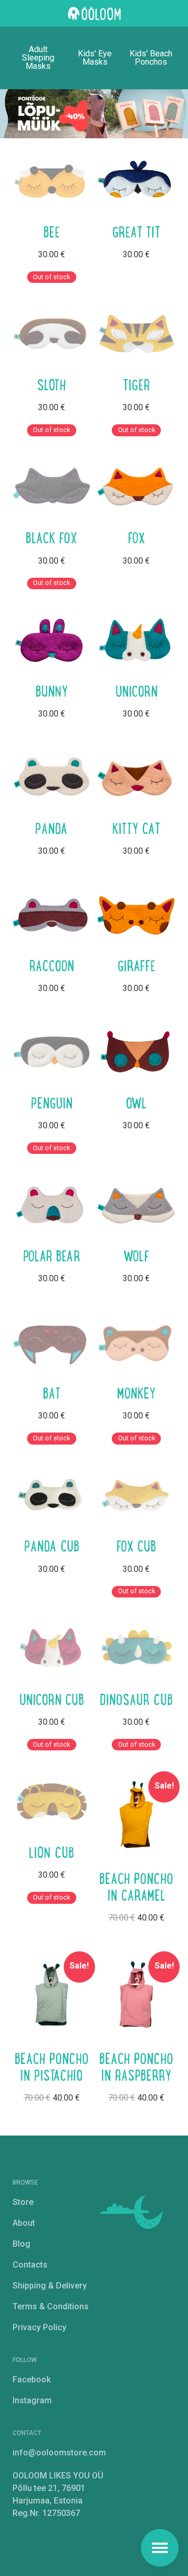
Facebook (32, 2380)
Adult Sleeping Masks (38, 58)
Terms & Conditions (51, 2306)
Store (23, 2202)
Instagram (32, 2400)
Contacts (30, 2265)
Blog (21, 2244)
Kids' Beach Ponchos (151, 58)
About (24, 2223)
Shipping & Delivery (50, 2286)
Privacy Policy (39, 2327)
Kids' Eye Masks (95, 58)
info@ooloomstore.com (59, 2453)
